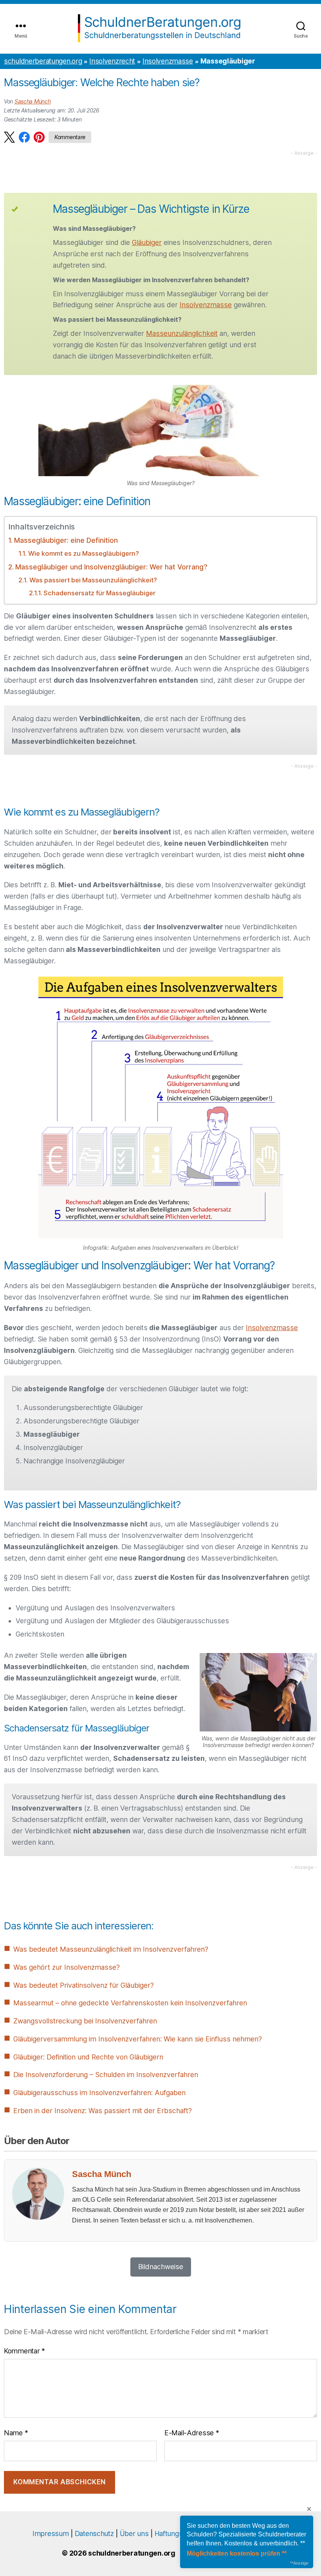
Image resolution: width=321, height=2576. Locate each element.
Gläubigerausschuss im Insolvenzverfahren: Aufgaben (99, 2093)
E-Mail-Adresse (192, 2433)
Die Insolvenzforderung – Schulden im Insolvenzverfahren (106, 2075)
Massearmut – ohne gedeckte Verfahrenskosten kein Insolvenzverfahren (130, 2003)
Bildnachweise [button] (161, 2267)
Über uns (134, 2533)
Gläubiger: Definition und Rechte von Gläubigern (88, 2057)
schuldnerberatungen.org (43, 61)
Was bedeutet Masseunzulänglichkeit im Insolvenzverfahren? (111, 1949)
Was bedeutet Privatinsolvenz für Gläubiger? (84, 1985)
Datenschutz (94, 2533)
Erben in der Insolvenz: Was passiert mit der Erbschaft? (103, 2111)
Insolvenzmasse (168, 61)
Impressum (50, 2533)
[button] (9, 137)
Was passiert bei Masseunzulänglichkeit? (93, 580)
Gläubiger (147, 242)
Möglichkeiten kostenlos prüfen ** (237, 2553)
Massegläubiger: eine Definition (66, 540)
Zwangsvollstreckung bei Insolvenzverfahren (85, 2021)
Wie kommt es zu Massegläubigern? (83, 553)
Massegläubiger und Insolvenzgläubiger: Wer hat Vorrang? (111, 567)
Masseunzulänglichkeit (182, 333)
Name (16, 2433)
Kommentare (70, 137)
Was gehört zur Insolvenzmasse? (67, 1967)
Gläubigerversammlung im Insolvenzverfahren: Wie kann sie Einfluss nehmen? (138, 2039)
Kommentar (24, 2351)
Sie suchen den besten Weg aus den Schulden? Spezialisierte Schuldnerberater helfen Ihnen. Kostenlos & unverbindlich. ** (246, 2534)
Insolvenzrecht (112, 61)
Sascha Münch (33, 101)
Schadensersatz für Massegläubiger (99, 593)
